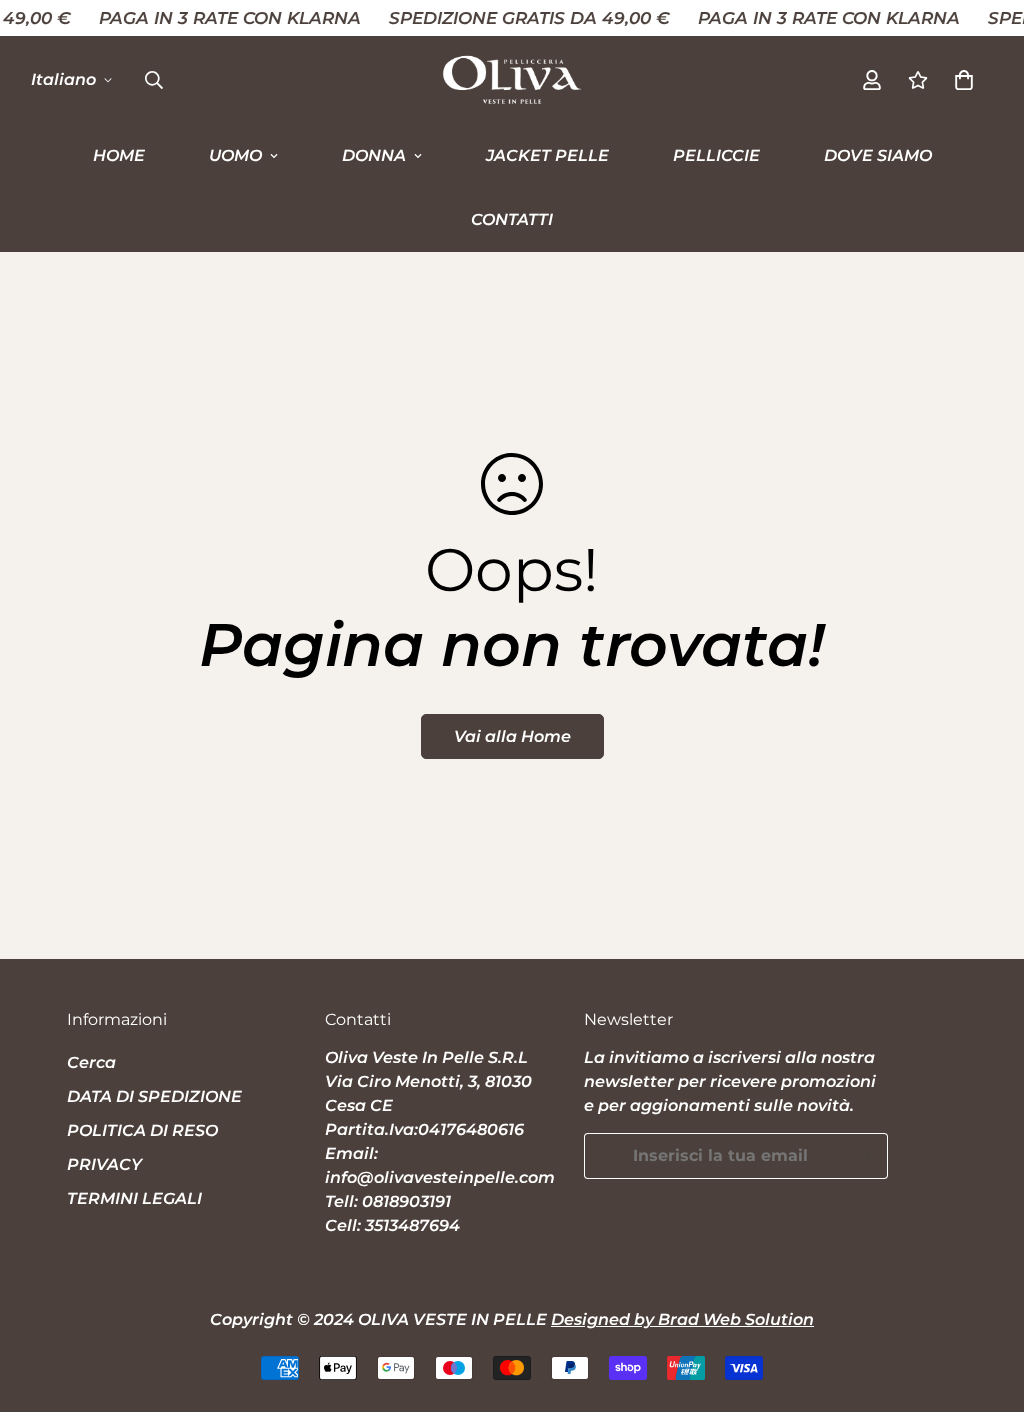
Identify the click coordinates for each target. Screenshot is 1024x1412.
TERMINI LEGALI (134, 1198)
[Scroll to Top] (985, 1303)
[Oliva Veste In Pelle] (512, 80)
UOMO (235, 155)
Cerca (91, 1062)
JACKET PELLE (547, 155)
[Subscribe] (865, 1156)
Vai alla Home (512, 736)
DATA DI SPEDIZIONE (154, 1096)
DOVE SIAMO (878, 155)
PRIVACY (104, 1164)
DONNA (374, 155)
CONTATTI (512, 219)
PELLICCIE (716, 155)
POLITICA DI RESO (142, 1130)
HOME (119, 155)
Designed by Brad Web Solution (682, 1319)
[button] (964, 80)
